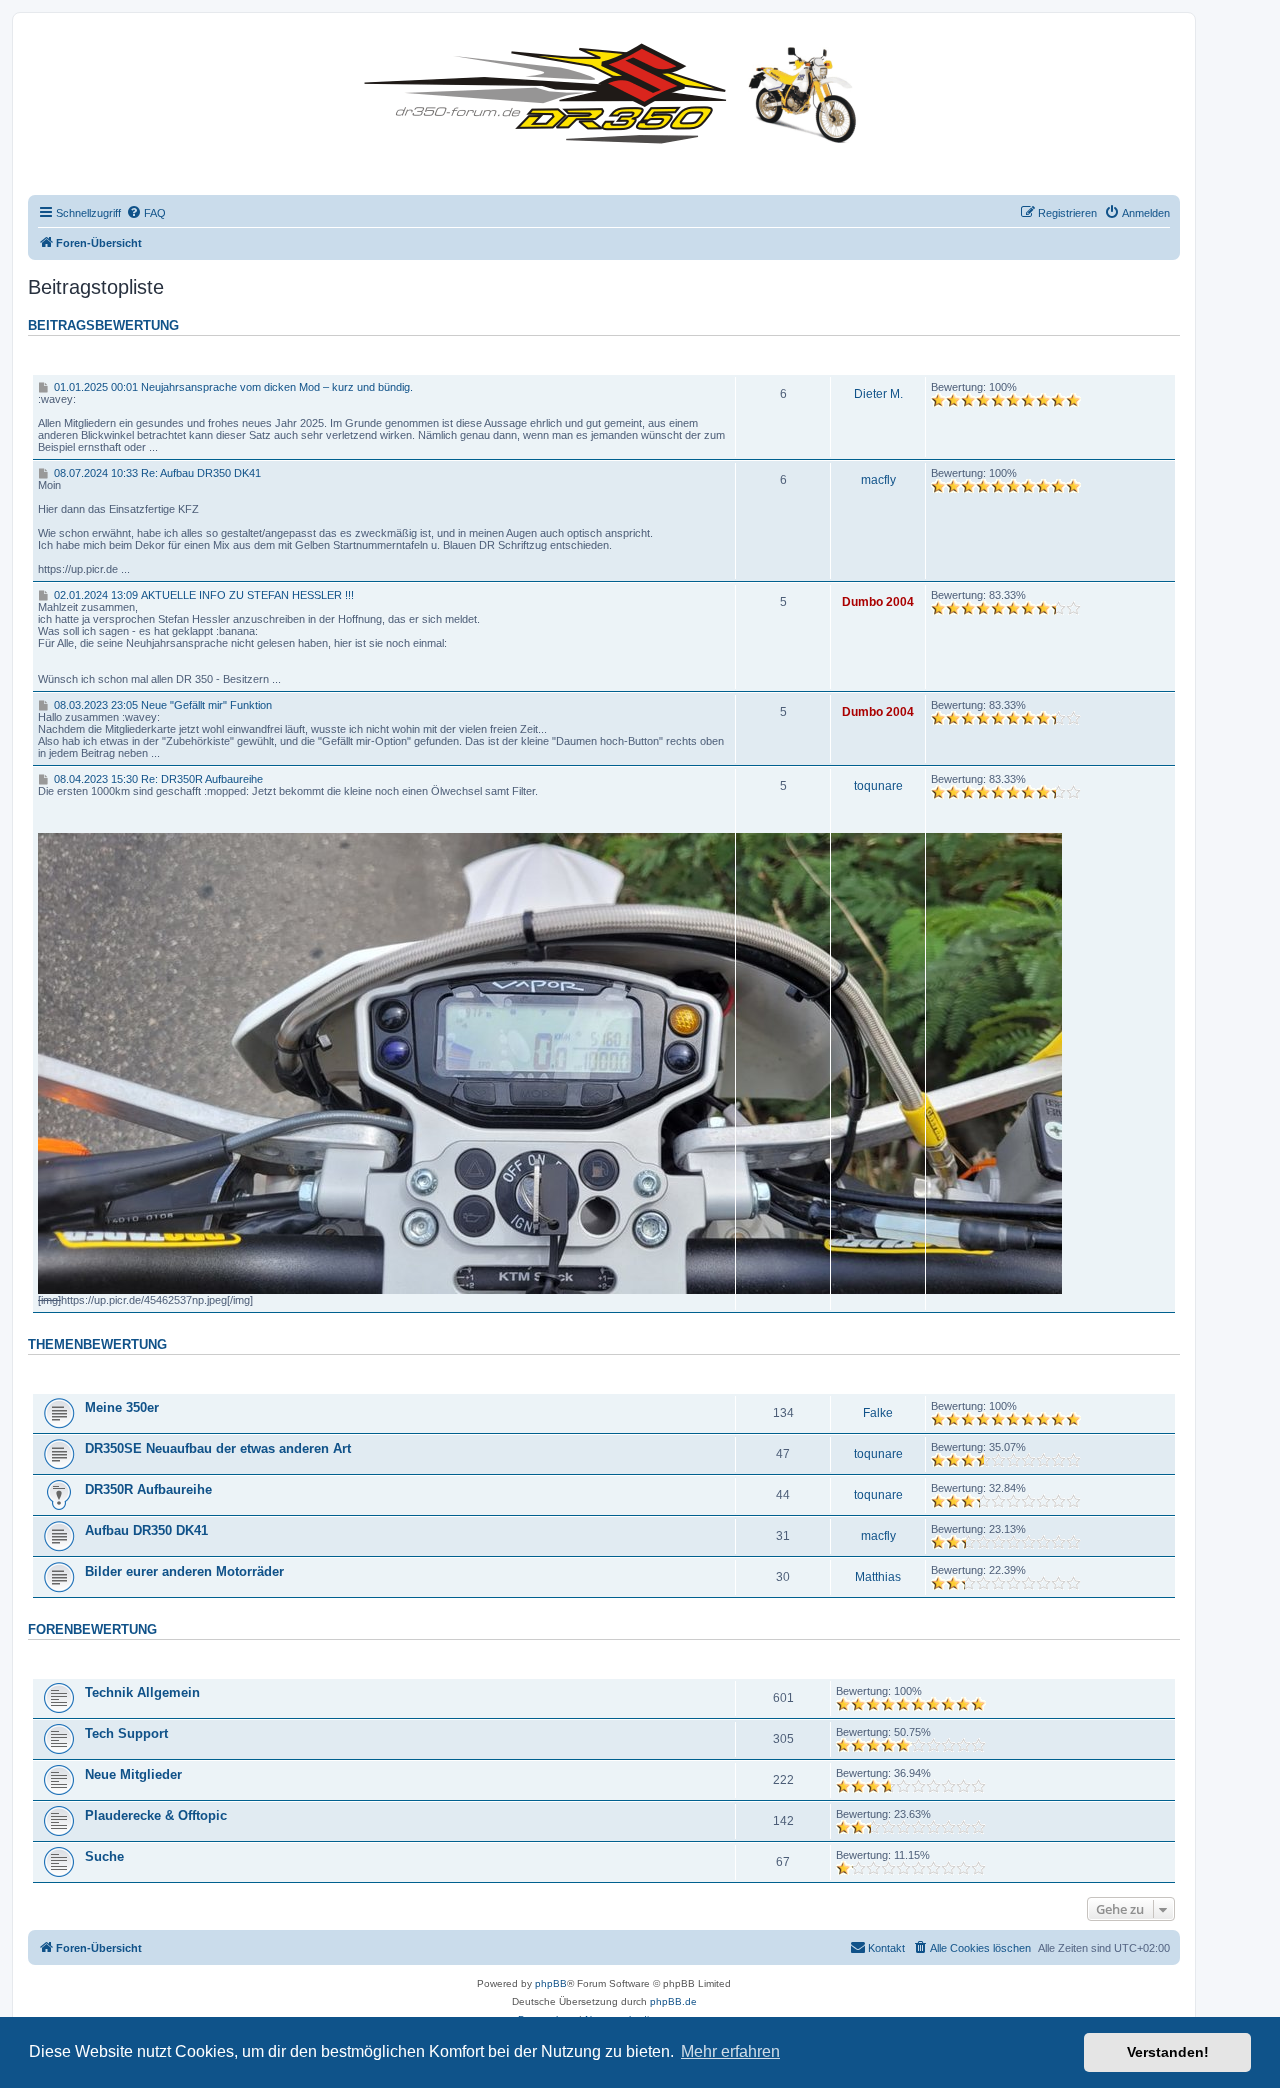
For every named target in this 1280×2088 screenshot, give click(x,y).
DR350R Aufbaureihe (148, 1489)
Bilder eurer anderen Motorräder (184, 1571)
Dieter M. (878, 394)
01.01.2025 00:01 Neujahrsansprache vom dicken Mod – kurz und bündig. (231, 387)
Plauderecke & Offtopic (156, 1815)
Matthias (878, 1577)
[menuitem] (146, 213)
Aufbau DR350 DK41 (146, 1530)
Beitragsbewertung (103, 326)
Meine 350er (122, 1407)
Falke (878, 1413)
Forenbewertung (92, 1630)
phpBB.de (673, 2001)
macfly (878, 480)
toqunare (878, 786)
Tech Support (126, 1733)
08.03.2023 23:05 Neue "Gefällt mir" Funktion (161, 705)
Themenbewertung (97, 1345)
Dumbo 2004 (878, 602)
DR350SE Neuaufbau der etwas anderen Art (218, 1448)
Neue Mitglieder (133, 1774)
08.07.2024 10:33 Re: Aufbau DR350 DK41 (155, 473)
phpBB (551, 1983)
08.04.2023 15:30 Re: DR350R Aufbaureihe (156, 779)
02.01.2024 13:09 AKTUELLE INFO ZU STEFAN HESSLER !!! (202, 595)
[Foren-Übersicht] (615, 89)
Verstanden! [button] (1168, 2052)
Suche (104, 1856)
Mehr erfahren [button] (730, 2051)
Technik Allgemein (142, 1692)
